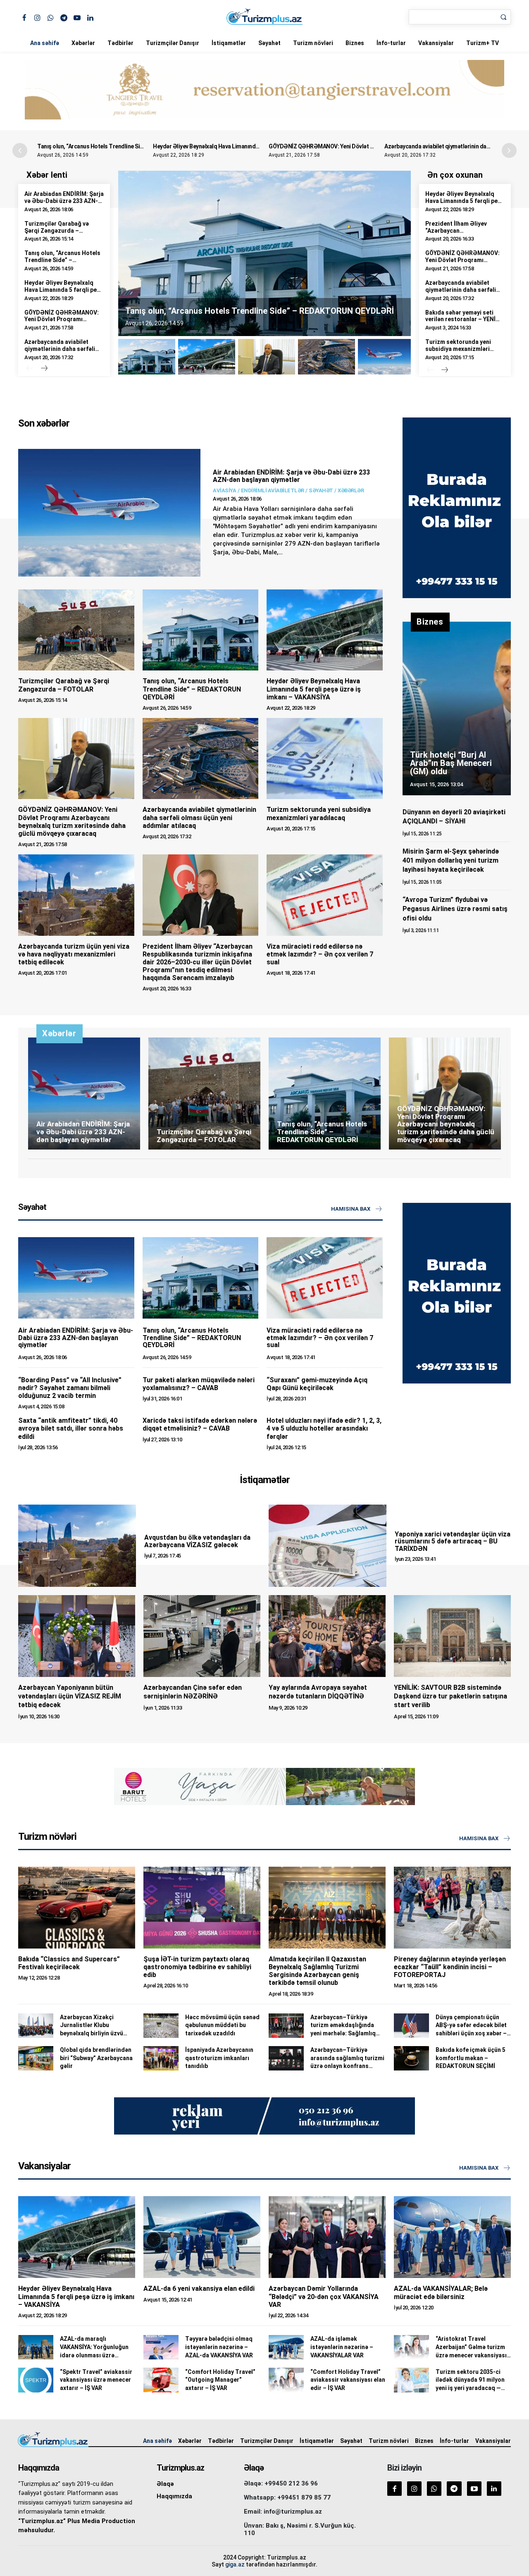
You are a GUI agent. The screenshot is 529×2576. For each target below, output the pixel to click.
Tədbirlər (120, 43)
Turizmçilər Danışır (173, 43)
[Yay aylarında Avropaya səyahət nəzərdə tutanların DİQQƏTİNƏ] (327, 1636)
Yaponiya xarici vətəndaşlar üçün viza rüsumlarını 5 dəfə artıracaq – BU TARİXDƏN (453, 1541)
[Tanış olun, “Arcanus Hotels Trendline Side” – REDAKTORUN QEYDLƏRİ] (201, 630)
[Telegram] (64, 17)
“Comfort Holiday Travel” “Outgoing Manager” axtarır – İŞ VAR (220, 2380)
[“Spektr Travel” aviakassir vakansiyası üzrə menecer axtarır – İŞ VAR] (36, 2380)
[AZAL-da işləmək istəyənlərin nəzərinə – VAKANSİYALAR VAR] (286, 2347)
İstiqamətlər (229, 43)
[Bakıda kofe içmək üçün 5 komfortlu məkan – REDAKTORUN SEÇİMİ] (411, 2058)
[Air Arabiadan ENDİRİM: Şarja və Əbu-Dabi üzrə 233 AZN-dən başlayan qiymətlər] (109, 513)
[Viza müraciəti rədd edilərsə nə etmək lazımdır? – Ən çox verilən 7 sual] (325, 895)
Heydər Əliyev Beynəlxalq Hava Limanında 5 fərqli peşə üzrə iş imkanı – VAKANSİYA (257, 146)
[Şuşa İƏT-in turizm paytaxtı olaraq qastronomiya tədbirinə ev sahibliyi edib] (202, 1908)
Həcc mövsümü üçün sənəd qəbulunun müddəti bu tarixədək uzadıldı (222, 2025)
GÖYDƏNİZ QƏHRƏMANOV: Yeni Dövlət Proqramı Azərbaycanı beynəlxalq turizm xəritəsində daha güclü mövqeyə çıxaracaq (72, 822)
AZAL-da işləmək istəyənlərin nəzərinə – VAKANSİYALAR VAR (342, 2347)
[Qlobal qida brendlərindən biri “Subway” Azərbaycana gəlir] (36, 2058)
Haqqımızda (174, 2496)
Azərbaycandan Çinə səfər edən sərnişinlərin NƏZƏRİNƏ (193, 1692)
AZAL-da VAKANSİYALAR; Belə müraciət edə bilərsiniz (441, 2292)
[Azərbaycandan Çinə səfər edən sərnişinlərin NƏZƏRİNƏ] (202, 1636)
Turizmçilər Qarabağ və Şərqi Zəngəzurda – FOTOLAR (57, 231)
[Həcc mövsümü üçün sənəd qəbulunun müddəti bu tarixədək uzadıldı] (161, 2026)
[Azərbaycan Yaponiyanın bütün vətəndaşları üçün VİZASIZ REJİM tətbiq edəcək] (77, 1636)
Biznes (355, 43)
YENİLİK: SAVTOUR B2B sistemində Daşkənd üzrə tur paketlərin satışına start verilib (450, 1696)
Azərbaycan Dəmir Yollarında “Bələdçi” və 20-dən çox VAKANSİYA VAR (324, 2296)
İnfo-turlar (391, 43)
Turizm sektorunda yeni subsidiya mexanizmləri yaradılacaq (458, 349)
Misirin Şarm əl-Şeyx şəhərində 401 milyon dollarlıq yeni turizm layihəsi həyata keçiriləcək (451, 861)
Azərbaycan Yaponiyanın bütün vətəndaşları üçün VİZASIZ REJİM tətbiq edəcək (70, 1696)
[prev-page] (30, 369)
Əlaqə (165, 2484)
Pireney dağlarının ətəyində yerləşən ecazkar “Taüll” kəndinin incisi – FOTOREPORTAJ (450, 1967)
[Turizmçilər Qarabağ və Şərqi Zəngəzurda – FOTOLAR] (76, 630)
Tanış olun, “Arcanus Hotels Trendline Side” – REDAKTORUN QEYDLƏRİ (128, 146)
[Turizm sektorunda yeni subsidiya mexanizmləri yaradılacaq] (325, 758)
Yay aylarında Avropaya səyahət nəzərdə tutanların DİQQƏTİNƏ (318, 1692)
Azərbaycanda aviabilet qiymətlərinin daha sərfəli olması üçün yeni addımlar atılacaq (60, 352)
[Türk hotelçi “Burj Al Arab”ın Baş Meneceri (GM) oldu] (457, 708)
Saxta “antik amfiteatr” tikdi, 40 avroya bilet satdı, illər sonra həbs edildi (71, 1428)
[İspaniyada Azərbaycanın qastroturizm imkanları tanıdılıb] (161, 2058)
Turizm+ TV (483, 43)
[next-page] (44, 369)
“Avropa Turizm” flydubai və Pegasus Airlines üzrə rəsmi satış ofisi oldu (455, 909)
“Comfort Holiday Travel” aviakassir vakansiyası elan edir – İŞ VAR (348, 2380)
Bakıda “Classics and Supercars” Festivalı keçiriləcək (69, 1963)
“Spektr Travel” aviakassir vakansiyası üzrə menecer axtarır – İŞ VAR (96, 2380)
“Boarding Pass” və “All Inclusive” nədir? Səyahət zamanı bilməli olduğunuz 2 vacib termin (70, 1388)
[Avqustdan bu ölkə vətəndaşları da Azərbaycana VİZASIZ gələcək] (77, 1546)
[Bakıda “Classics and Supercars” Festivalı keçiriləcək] (77, 1908)
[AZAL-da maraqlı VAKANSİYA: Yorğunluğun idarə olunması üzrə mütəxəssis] (36, 2347)
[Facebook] (24, 17)
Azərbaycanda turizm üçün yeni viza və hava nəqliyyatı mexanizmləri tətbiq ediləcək (74, 954)
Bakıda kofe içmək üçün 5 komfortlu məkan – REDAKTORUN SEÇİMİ (471, 2058)
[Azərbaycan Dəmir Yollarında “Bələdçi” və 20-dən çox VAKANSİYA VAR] (327, 2237)
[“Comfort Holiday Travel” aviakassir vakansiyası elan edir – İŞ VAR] (286, 2380)
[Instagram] (37, 17)
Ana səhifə (45, 43)
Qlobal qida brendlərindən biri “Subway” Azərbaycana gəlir (96, 2058)
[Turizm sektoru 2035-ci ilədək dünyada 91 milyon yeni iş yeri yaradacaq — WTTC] (411, 2380)
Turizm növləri (313, 43)
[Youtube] (77, 17)
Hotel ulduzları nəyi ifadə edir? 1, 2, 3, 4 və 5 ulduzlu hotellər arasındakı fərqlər (324, 1428)
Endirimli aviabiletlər (273, 490)
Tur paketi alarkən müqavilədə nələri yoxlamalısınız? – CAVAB (199, 1384)
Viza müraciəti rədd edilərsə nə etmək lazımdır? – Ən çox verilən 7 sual (320, 954)
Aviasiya (224, 490)
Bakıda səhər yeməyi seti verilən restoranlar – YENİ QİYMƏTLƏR (460, 320)
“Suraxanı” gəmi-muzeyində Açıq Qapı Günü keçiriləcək (317, 1384)
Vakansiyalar (436, 43)
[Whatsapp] (51, 17)
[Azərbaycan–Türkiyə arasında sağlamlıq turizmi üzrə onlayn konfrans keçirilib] (286, 2058)
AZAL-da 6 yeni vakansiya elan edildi (199, 2289)
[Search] (503, 17)
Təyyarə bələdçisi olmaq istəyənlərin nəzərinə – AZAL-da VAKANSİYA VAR (219, 2347)
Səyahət (269, 43)
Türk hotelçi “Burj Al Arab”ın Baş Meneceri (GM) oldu (451, 763)
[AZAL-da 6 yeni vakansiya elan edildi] (202, 2237)
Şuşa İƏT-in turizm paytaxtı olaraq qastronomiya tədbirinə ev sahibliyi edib (197, 1967)
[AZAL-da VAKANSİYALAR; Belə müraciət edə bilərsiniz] (452, 2237)
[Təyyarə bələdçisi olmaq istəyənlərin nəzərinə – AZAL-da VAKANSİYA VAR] (161, 2347)
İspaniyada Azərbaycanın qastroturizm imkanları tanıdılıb (219, 2058)
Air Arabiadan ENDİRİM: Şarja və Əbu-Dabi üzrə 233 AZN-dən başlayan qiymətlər (64, 201)
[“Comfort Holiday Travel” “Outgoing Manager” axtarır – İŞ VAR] (161, 2380)
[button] (509, 150)
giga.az (235, 2564)
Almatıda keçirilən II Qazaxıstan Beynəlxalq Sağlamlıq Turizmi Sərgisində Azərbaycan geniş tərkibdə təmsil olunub (317, 1971)
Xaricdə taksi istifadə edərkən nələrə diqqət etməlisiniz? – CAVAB (200, 1424)
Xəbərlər (83, 43)
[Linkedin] (90, 17)
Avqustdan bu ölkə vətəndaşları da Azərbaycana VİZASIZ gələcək (197, 1541)
